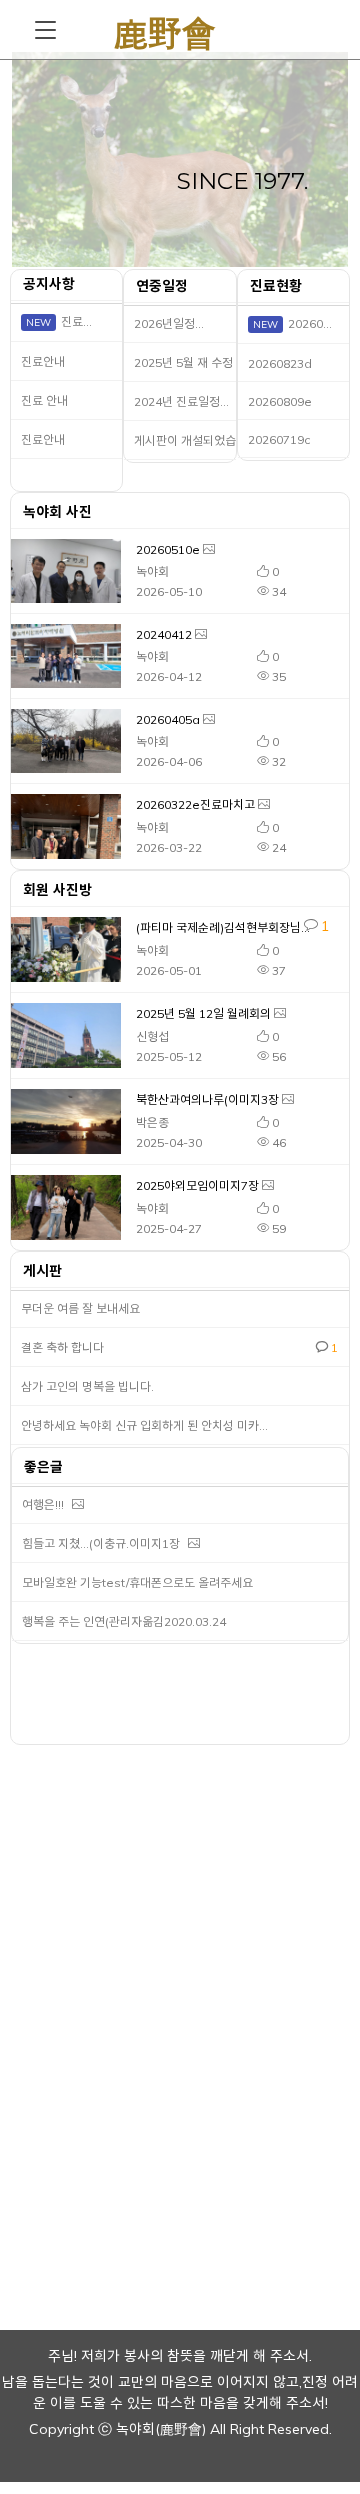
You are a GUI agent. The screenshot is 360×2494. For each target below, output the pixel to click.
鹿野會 (165, 29)
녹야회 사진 (57, 512)
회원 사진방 (57, 890)
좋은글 (41, 1467)
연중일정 (160, 286)
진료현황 (276, 286)
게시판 (38, 1271)
